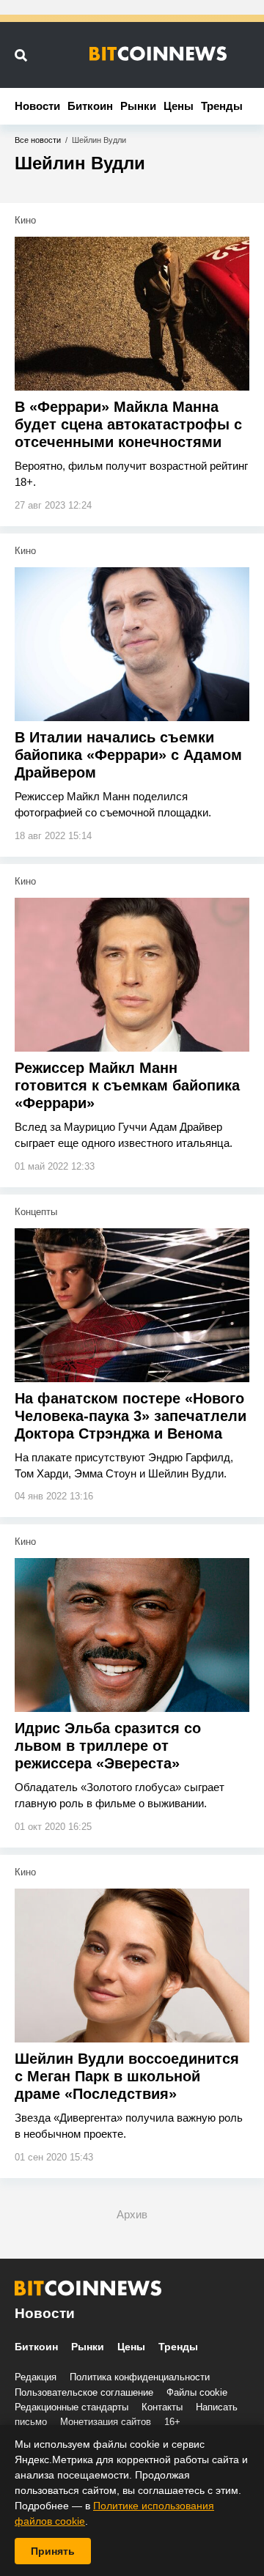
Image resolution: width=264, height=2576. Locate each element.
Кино (25, 220)
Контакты (162, 2407)
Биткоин (90, 106)
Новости (37, 106)
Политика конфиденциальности (140, 2377)
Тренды (222, 106)
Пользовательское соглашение (84, 2392)
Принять (53, 2551)
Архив (132, 2214)
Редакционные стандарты (71, 2407)
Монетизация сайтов (106, 2422)
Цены (179, 106)
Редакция (36, 2377)
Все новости (38, 140)
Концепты (36, 1212)
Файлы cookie (197, 2392)
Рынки (138, 106)
